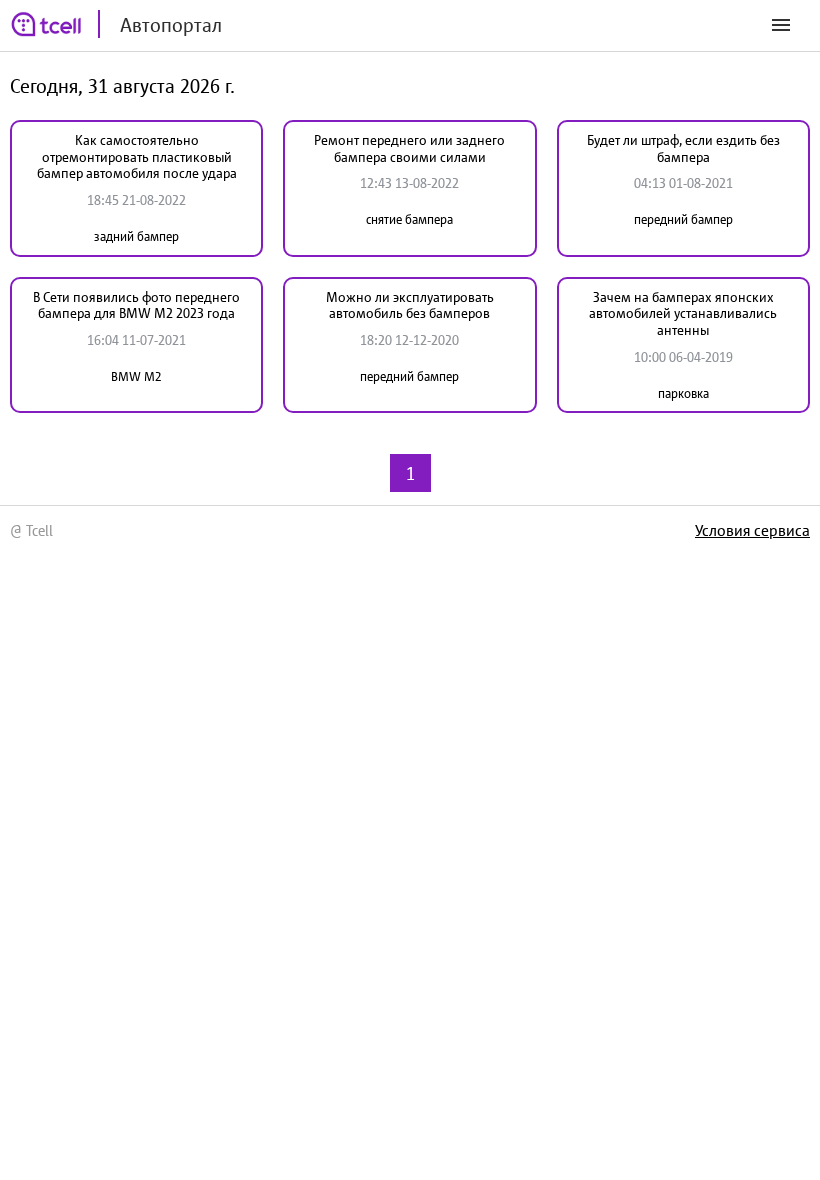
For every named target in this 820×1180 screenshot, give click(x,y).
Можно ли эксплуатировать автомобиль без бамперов (410, 305)
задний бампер (136, 236)
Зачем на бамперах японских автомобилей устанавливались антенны (683, 314)
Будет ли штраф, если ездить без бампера (683, 148)
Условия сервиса (752, 530)
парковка (683, 393)
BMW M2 (136, 376)
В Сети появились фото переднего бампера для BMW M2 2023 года (136, 305)
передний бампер (683, 219)
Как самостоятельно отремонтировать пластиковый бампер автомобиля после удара (137, 157)
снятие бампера (409, 219)
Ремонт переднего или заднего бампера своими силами (409, 148)
